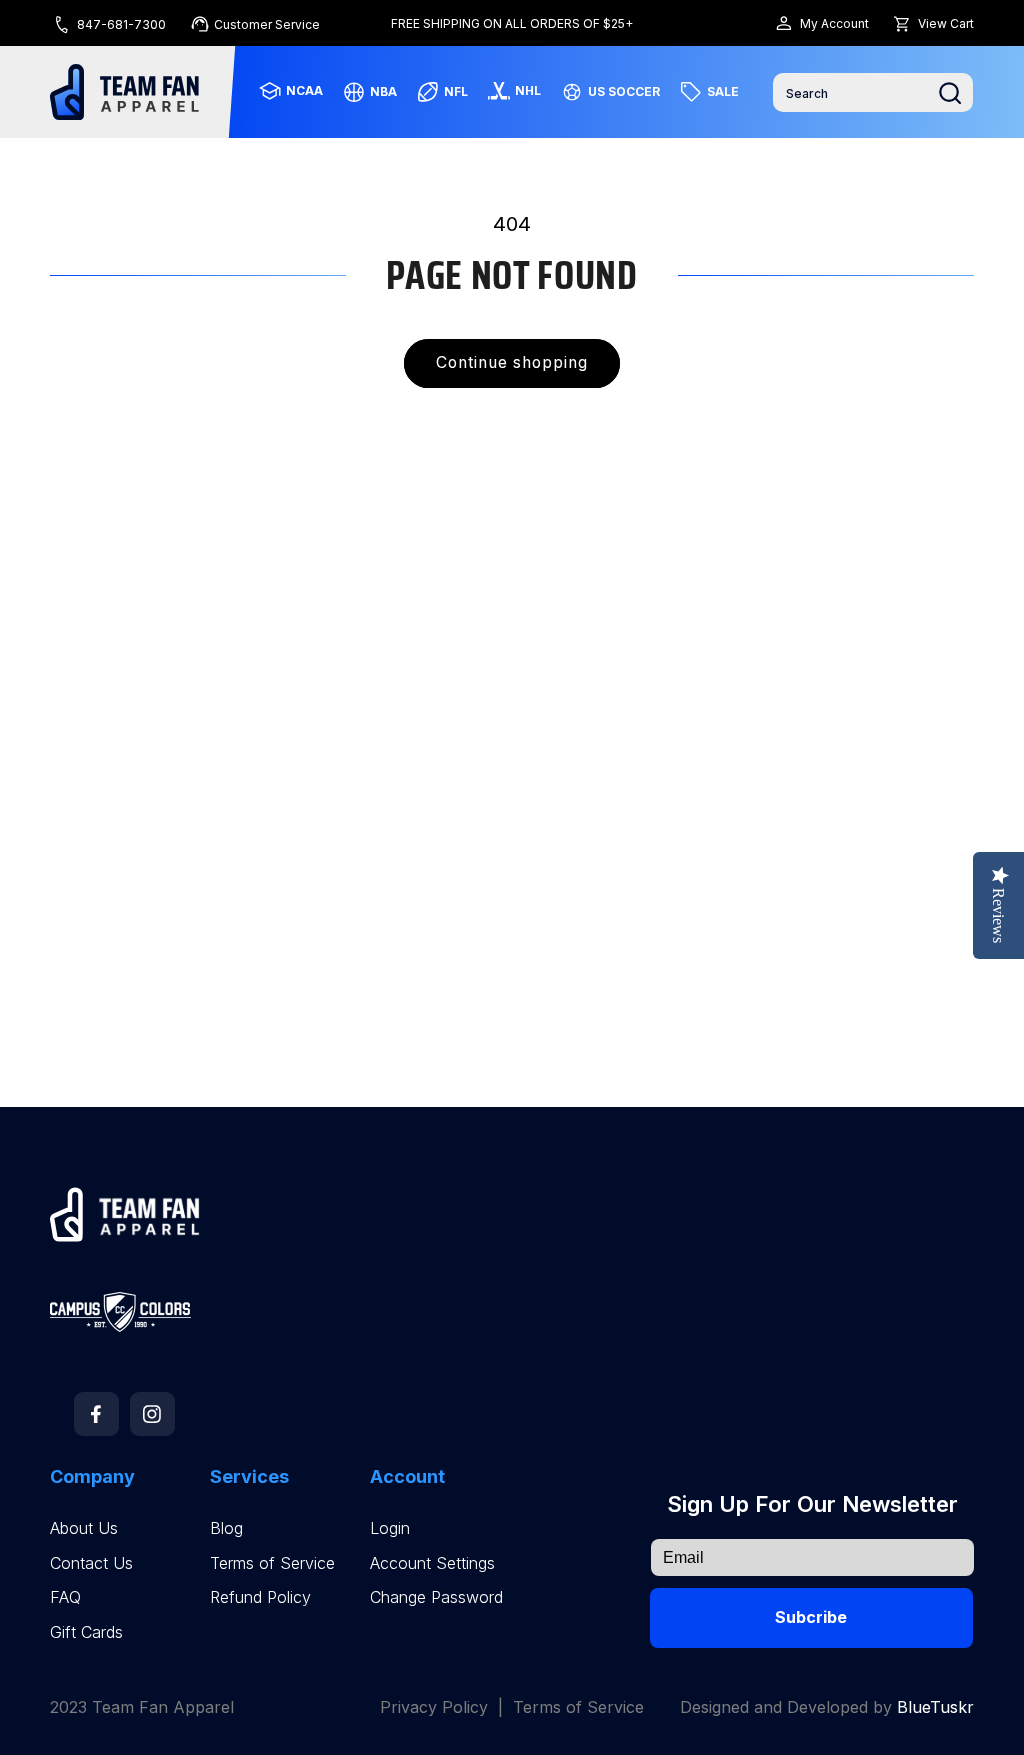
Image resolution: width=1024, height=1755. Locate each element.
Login (390, 1528)
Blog (226, 1528)
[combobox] (873, 92)
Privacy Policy (434, 1707)
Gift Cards (86, 1632)
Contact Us (91, 1563)
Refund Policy (260, 1597)
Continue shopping (512, 362)
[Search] (950, 93)
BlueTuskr (935, 1707)
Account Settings (432, 1563)
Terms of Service (272, 1563)
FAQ (65, 1597)
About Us (84, 1528)
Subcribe (811, 1617)
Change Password (436, 1597)
